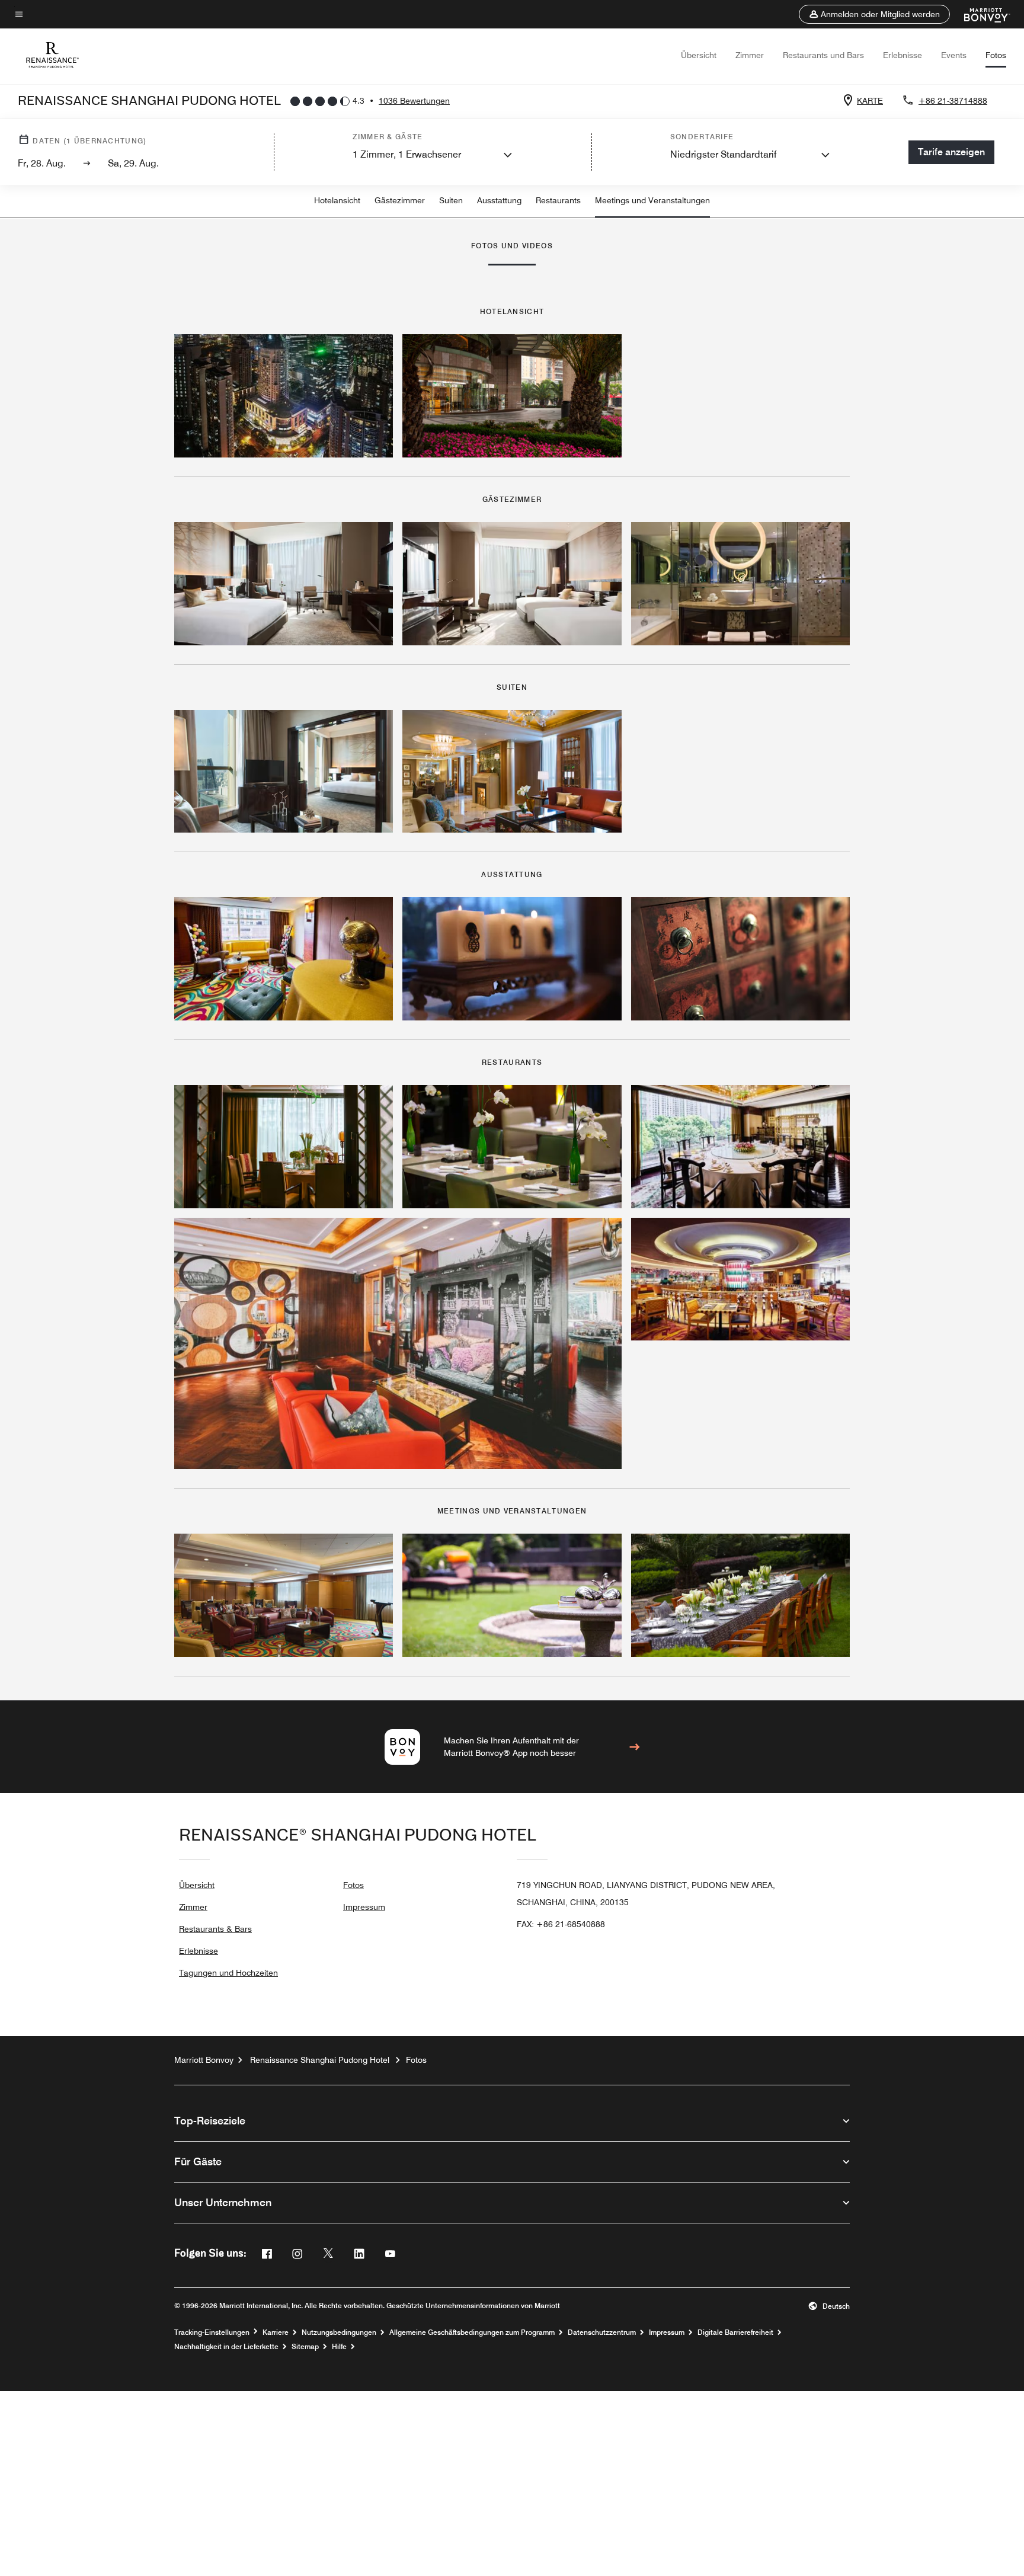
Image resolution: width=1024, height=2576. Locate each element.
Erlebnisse (903, 55)
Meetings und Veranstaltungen (652, 200)
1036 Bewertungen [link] (414, 101)
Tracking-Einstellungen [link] (212, 2332)
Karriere (276, 2332)
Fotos (996, 55)
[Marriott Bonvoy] (980, 14)
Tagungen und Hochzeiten (228, 1973)
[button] (874, 14)
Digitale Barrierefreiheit (735, 2332)
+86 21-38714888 (953, 101)
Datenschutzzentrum (602, 2332)
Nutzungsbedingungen (339, 2332)
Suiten (451, 200)
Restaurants (558, 200)
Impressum (364, 1907)
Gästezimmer (400, 200)
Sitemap (305, 2347)
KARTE (870, 101)
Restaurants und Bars (823, 55)
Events (954, 55)
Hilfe (339, 2347)
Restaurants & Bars (215, 1929)
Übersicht (699, 55)
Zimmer (750, 55)
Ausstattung (499, 200)
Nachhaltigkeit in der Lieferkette (226, 2347)
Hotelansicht (337, 200)
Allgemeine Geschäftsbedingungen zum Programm (472, 2332)
